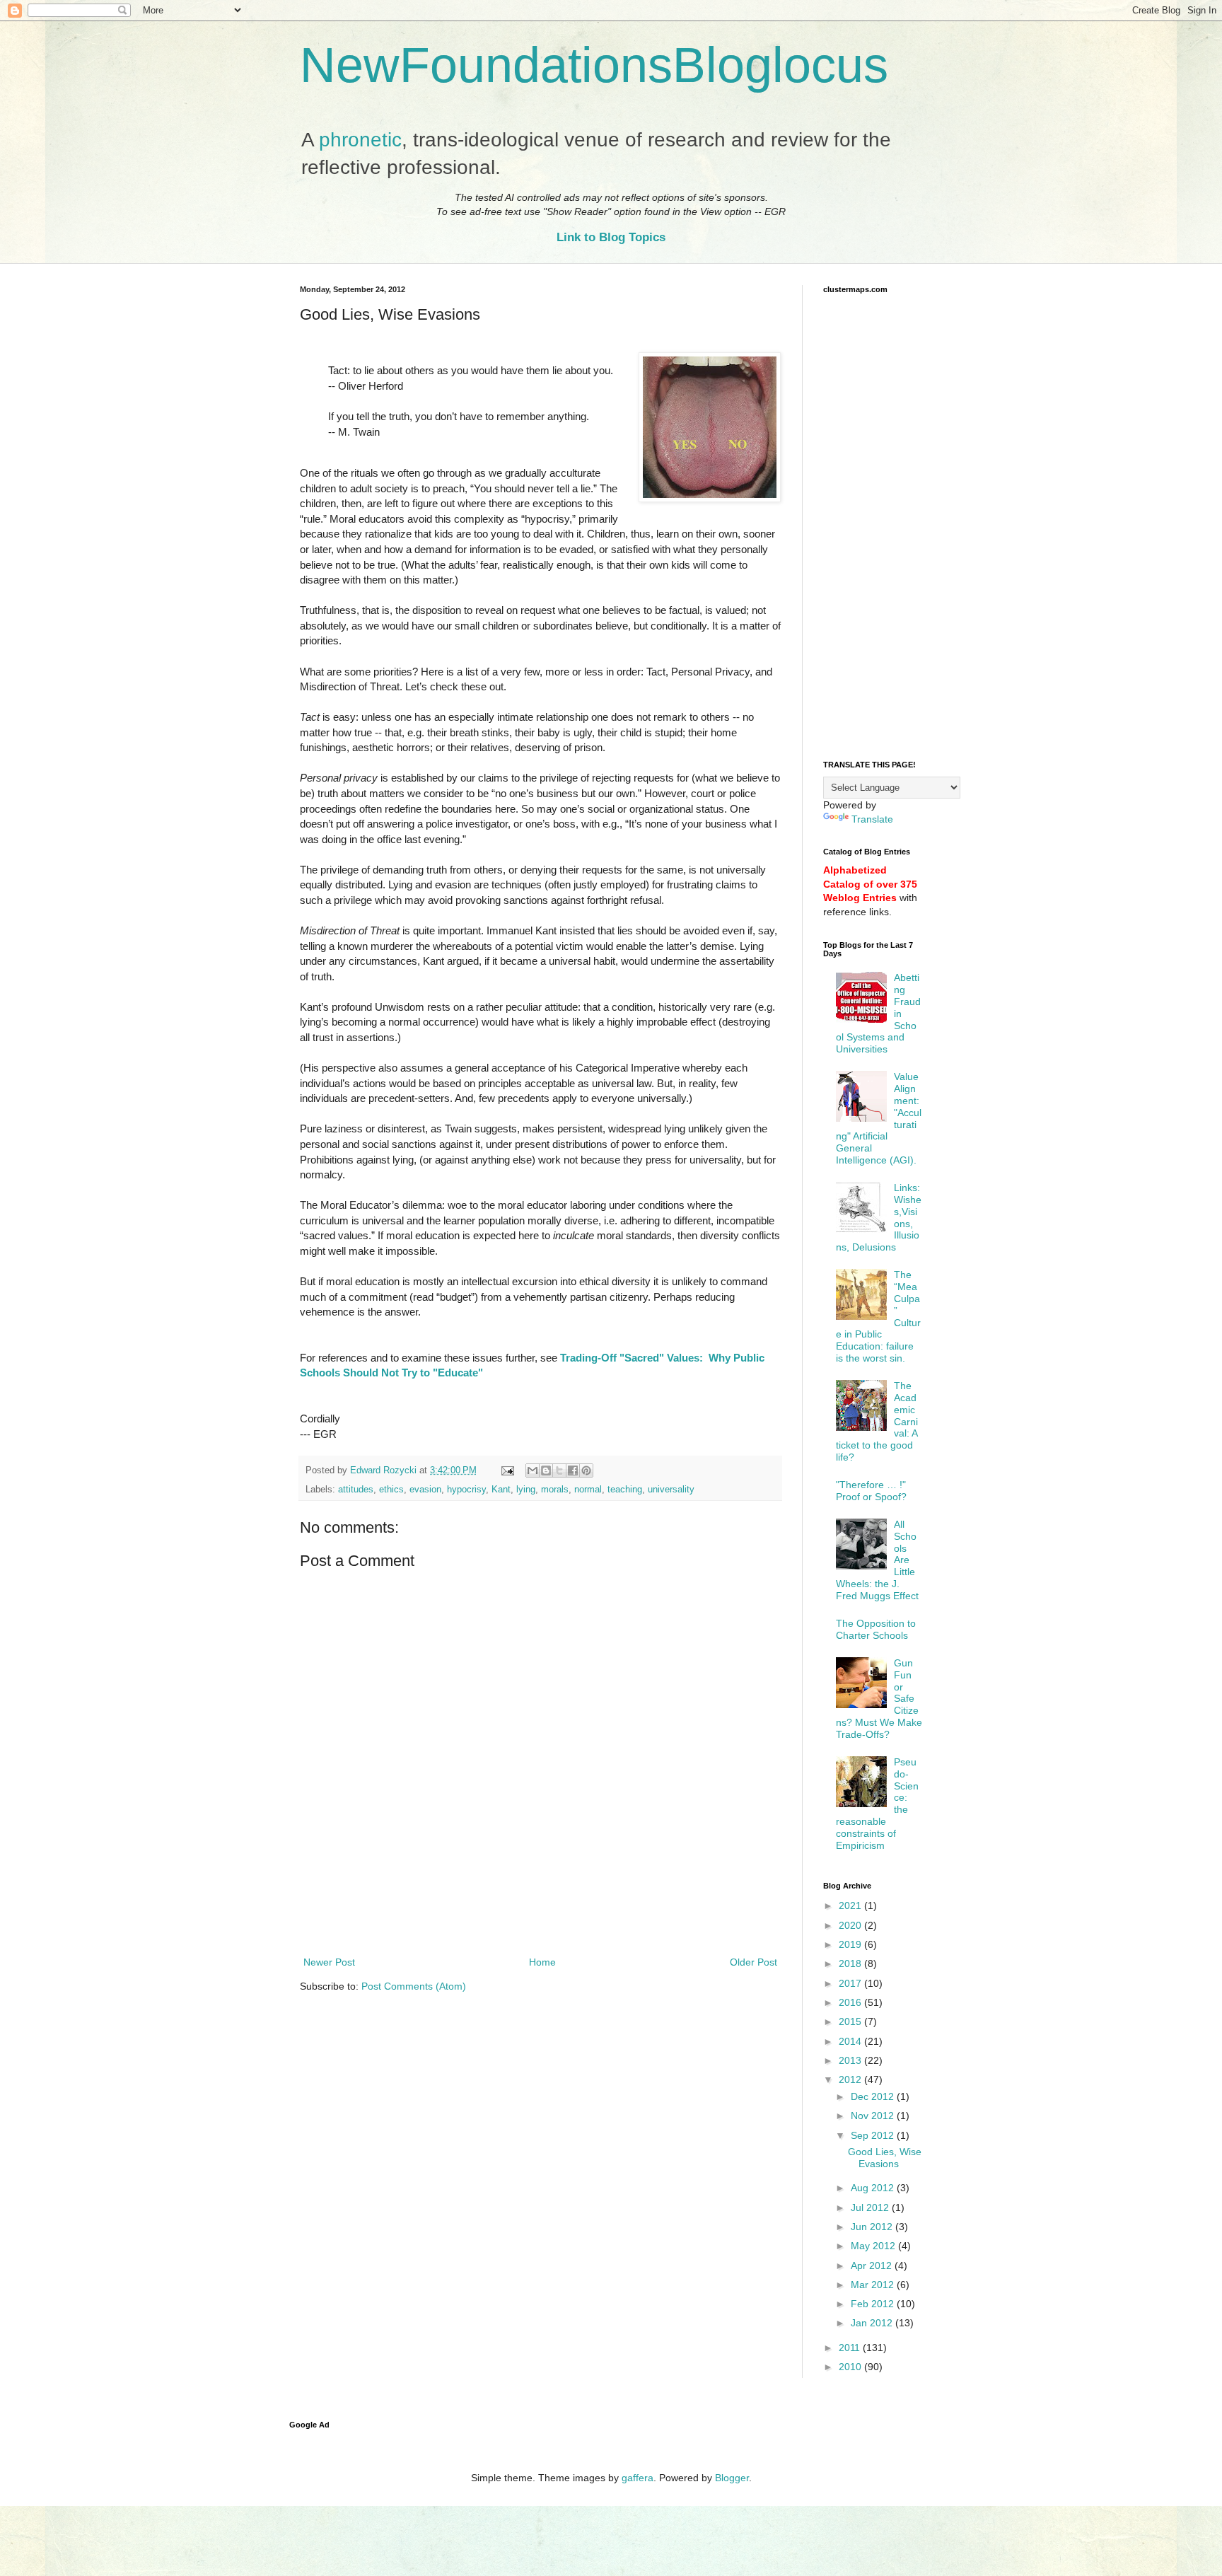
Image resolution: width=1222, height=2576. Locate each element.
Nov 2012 (874, 2116)
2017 (851, 1983)
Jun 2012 (873, 2227)
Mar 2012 (874, 2285)
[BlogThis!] (546, 1470)
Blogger (732, 2478)
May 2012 (874, 2246)
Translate (872, 819)
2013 (851, 2060)
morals (555, 1490)
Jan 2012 (873, 2323)
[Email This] (533, 1470)
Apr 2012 (873, 2265)
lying (526, 1490)
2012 (851, 2079)
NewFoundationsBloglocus (594, 65)
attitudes (356, 1490)
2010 (851, 2367)
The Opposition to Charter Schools (876, 1629)
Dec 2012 (874, 2096)
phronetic (360, 140)
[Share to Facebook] (573, 1470)
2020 (851, 1925)
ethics (391, 1490)
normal (588, 1490)
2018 (851, 1963)
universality (671, 1490)
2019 (851, 1944)
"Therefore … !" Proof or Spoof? (871, 1491)
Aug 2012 (874, 2188)
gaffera (638, 2478)
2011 (851, 2348)
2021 (851, 1905)
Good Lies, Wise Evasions (885, 2158)
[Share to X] (559, 1470)
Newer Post (329, 1962)
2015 (851, 2021)
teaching (625, 1490)
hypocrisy (466, 1490)
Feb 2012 (874, 2304)
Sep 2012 (874, 2135)
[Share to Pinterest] (586, 1470)
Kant (501, 1490)
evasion (425, 1490)
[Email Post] (507, 1470)
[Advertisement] (540, 1915)
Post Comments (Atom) (414, 1986)
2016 (851, 2002)
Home (542, 1962)
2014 (851, 2041)
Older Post (753, 1962)
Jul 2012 (871, 2207)
